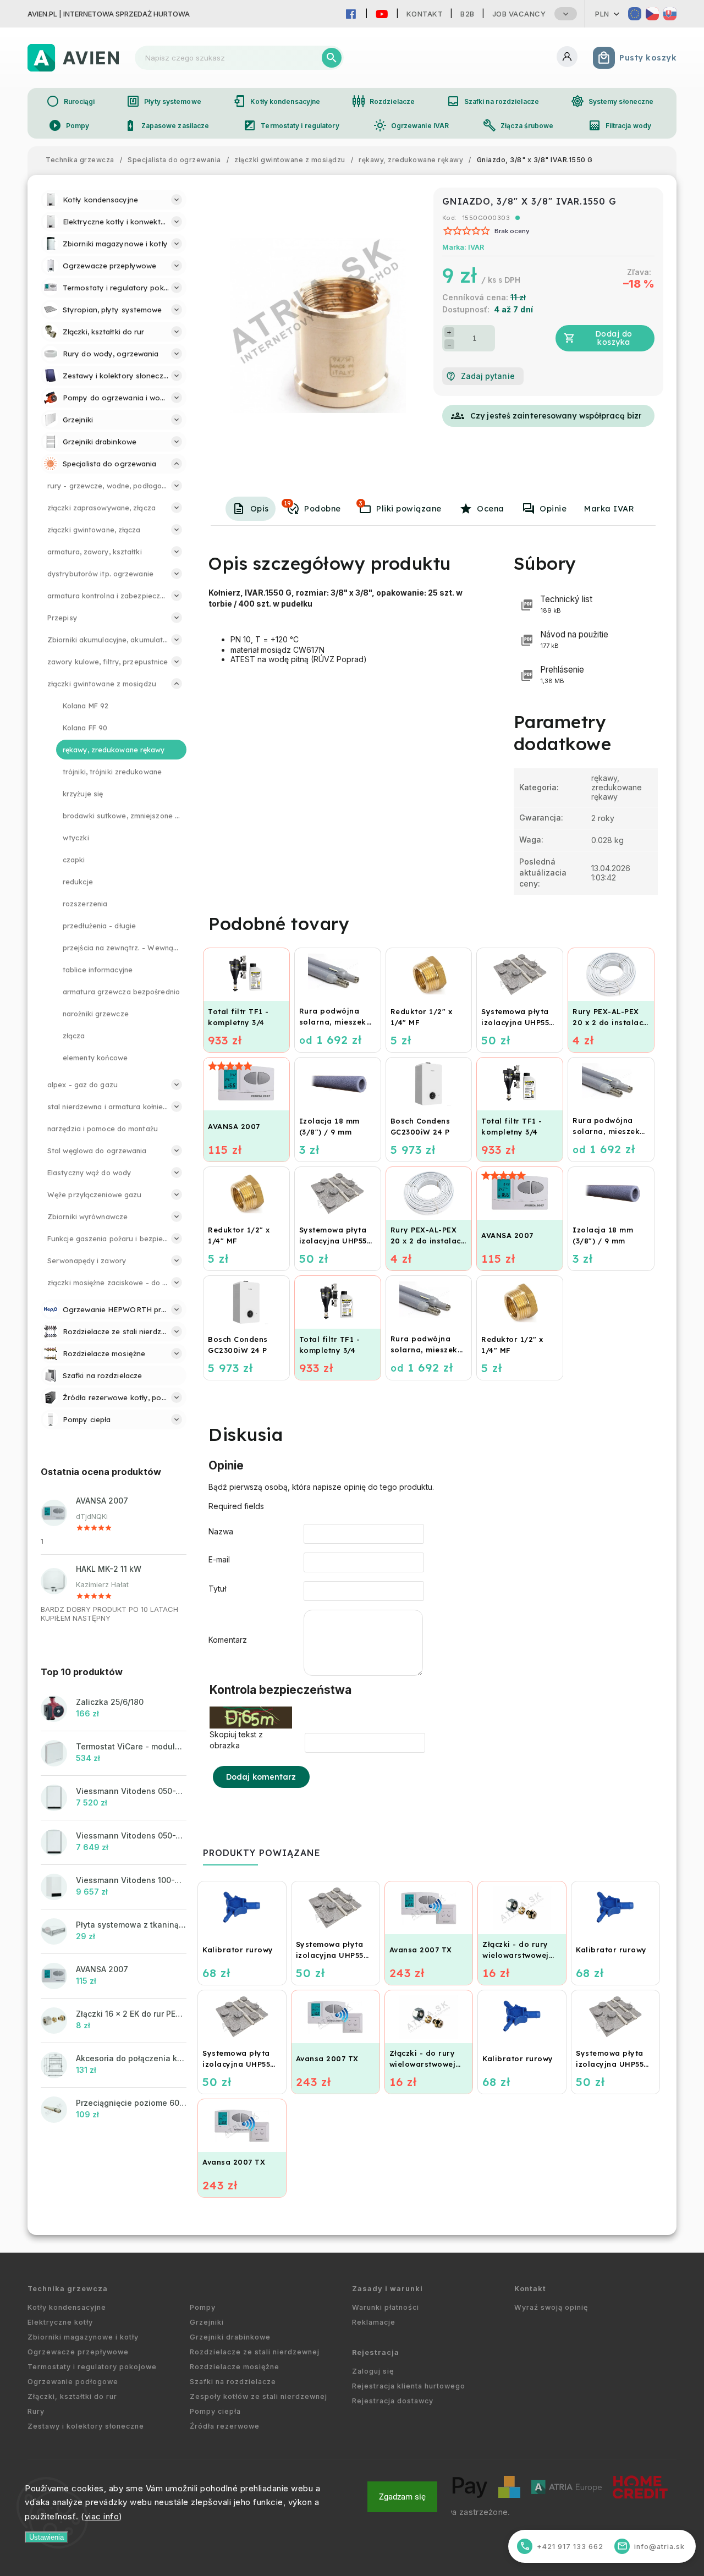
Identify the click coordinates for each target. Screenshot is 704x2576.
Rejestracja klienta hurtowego (409, 2386)
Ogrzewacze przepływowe (78, 2352)
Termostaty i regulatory (291, 125)
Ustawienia (46, 2537)
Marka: (463, 247)
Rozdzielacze (383, 101)
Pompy (69, 125)
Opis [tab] (260, 509)
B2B (468, 14)
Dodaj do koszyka (614, 338)
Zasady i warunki (387, 2289)
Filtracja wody (620, 125)
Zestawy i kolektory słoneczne (86, 2426)
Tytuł (217, 1589)
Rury (36, 2411)
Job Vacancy (519, 14)
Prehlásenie (562, 675)
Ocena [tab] (491, 509)
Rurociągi (71, 101)
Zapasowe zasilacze (167, 125)
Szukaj (332, 58)
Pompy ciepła (215, 2411)
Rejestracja (376, 2352)
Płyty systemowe (164, 101)
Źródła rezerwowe (225, 2426)
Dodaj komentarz (261, 1777)
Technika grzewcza (68, 2289)
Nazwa (221, 1531)
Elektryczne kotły (60, 2322)
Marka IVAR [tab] (609, 509)
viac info (102, 2516)
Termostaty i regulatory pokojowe (92, 2367)
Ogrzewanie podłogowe (73, 2382)
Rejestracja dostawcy (393, 2401)
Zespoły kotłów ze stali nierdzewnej (258, 2396)
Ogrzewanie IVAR (411, 125)
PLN (602, 14)
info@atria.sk (651, 2546)
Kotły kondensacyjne (276, 101)
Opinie (553, 509)
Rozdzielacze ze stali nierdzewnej (255, 2352)
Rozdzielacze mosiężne (235, 2367)
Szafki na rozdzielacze (493, 101)
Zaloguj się (373, 2371)
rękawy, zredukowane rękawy (617, 787)
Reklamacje (374, 2322)
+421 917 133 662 (562, 2546)
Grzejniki (207, 2322)
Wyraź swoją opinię (551, 2307)
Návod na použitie (574, 639)
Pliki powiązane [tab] (400, 507)
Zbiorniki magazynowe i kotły (83, 2337)
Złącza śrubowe (518, 125)
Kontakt (425, 14)
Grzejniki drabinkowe (230, 2337)
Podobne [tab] (312, 507)
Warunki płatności (386, 2307)
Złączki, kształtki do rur (72, 2396)
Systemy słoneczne (612, 101)
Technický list (566, 604)
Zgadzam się (402, 2497)
